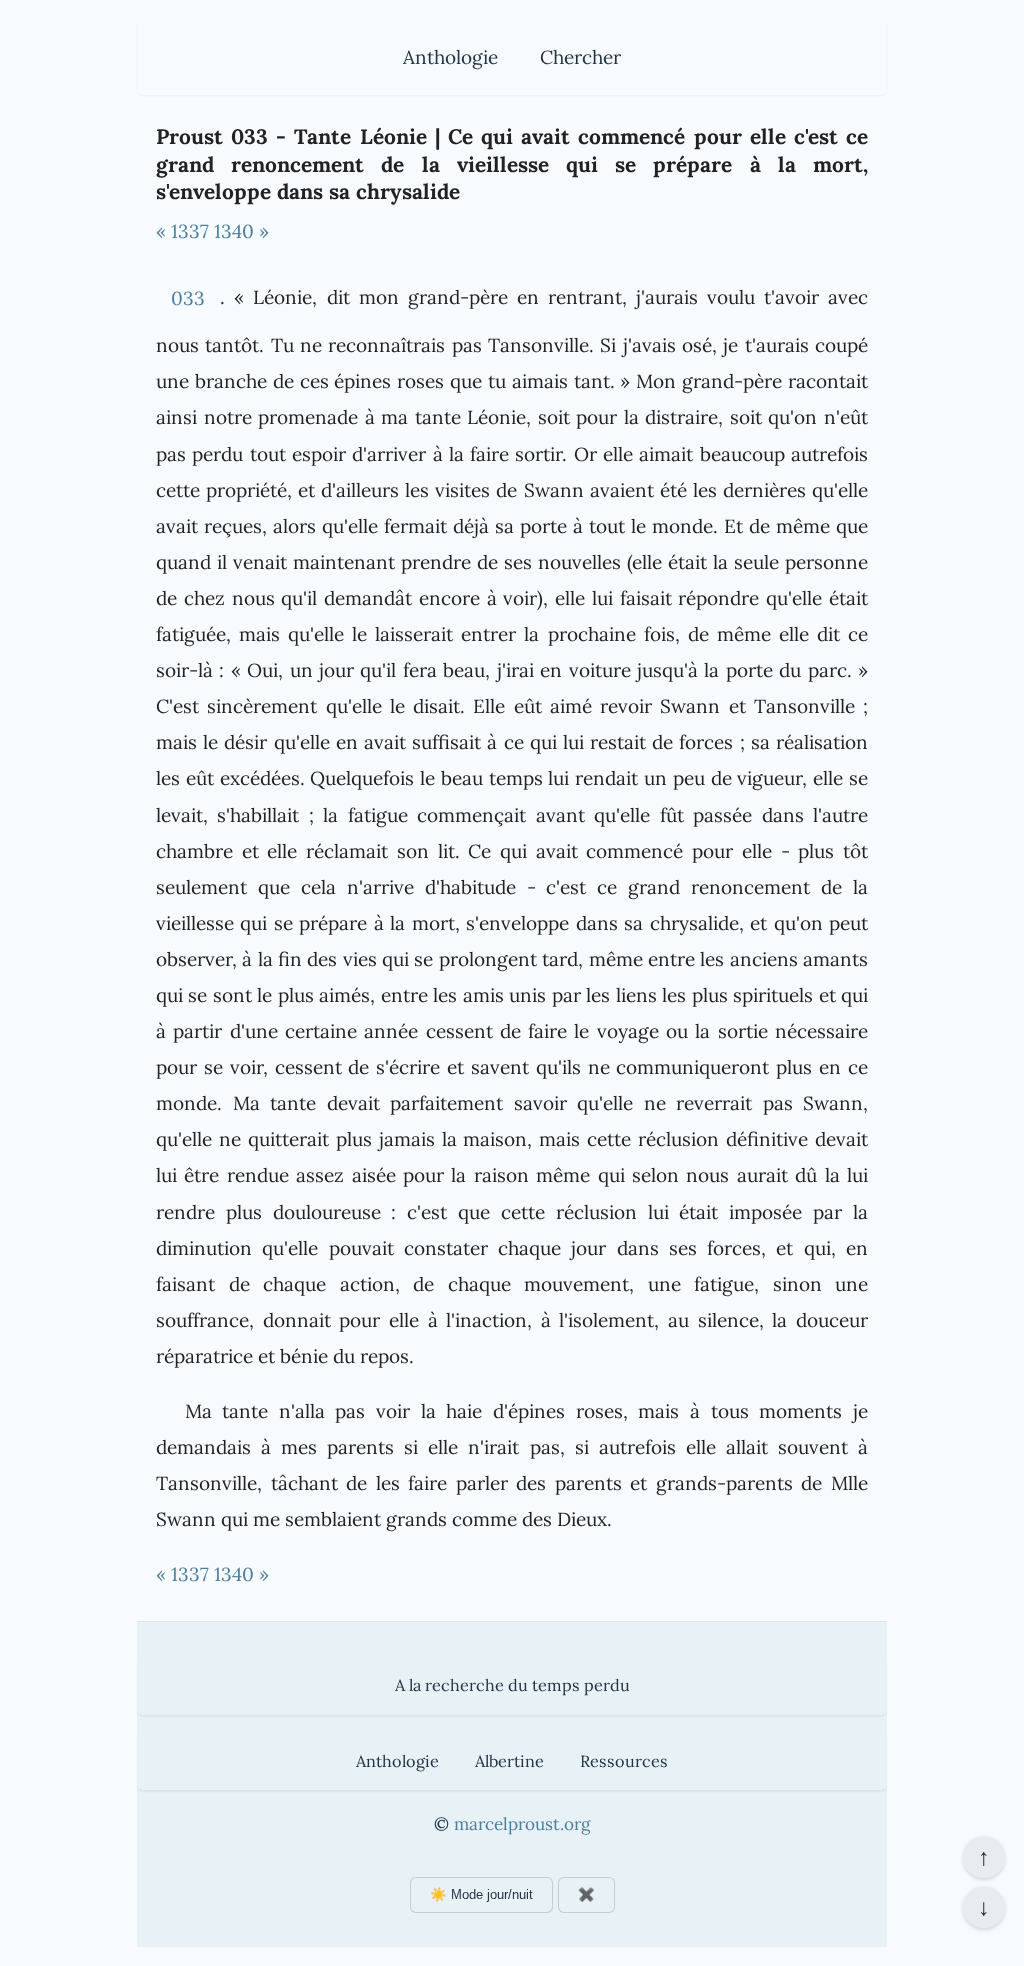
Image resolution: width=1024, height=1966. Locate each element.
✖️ (586, 1894)
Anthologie (450, 57)
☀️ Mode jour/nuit (481, 1894)
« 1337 (182, 231)
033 (188, 298)
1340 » (241, 231)
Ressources (624, 1761)
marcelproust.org (522, 1824)
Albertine (509, 1761)
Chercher (580, 57)
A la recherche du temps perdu (512, 1685)
